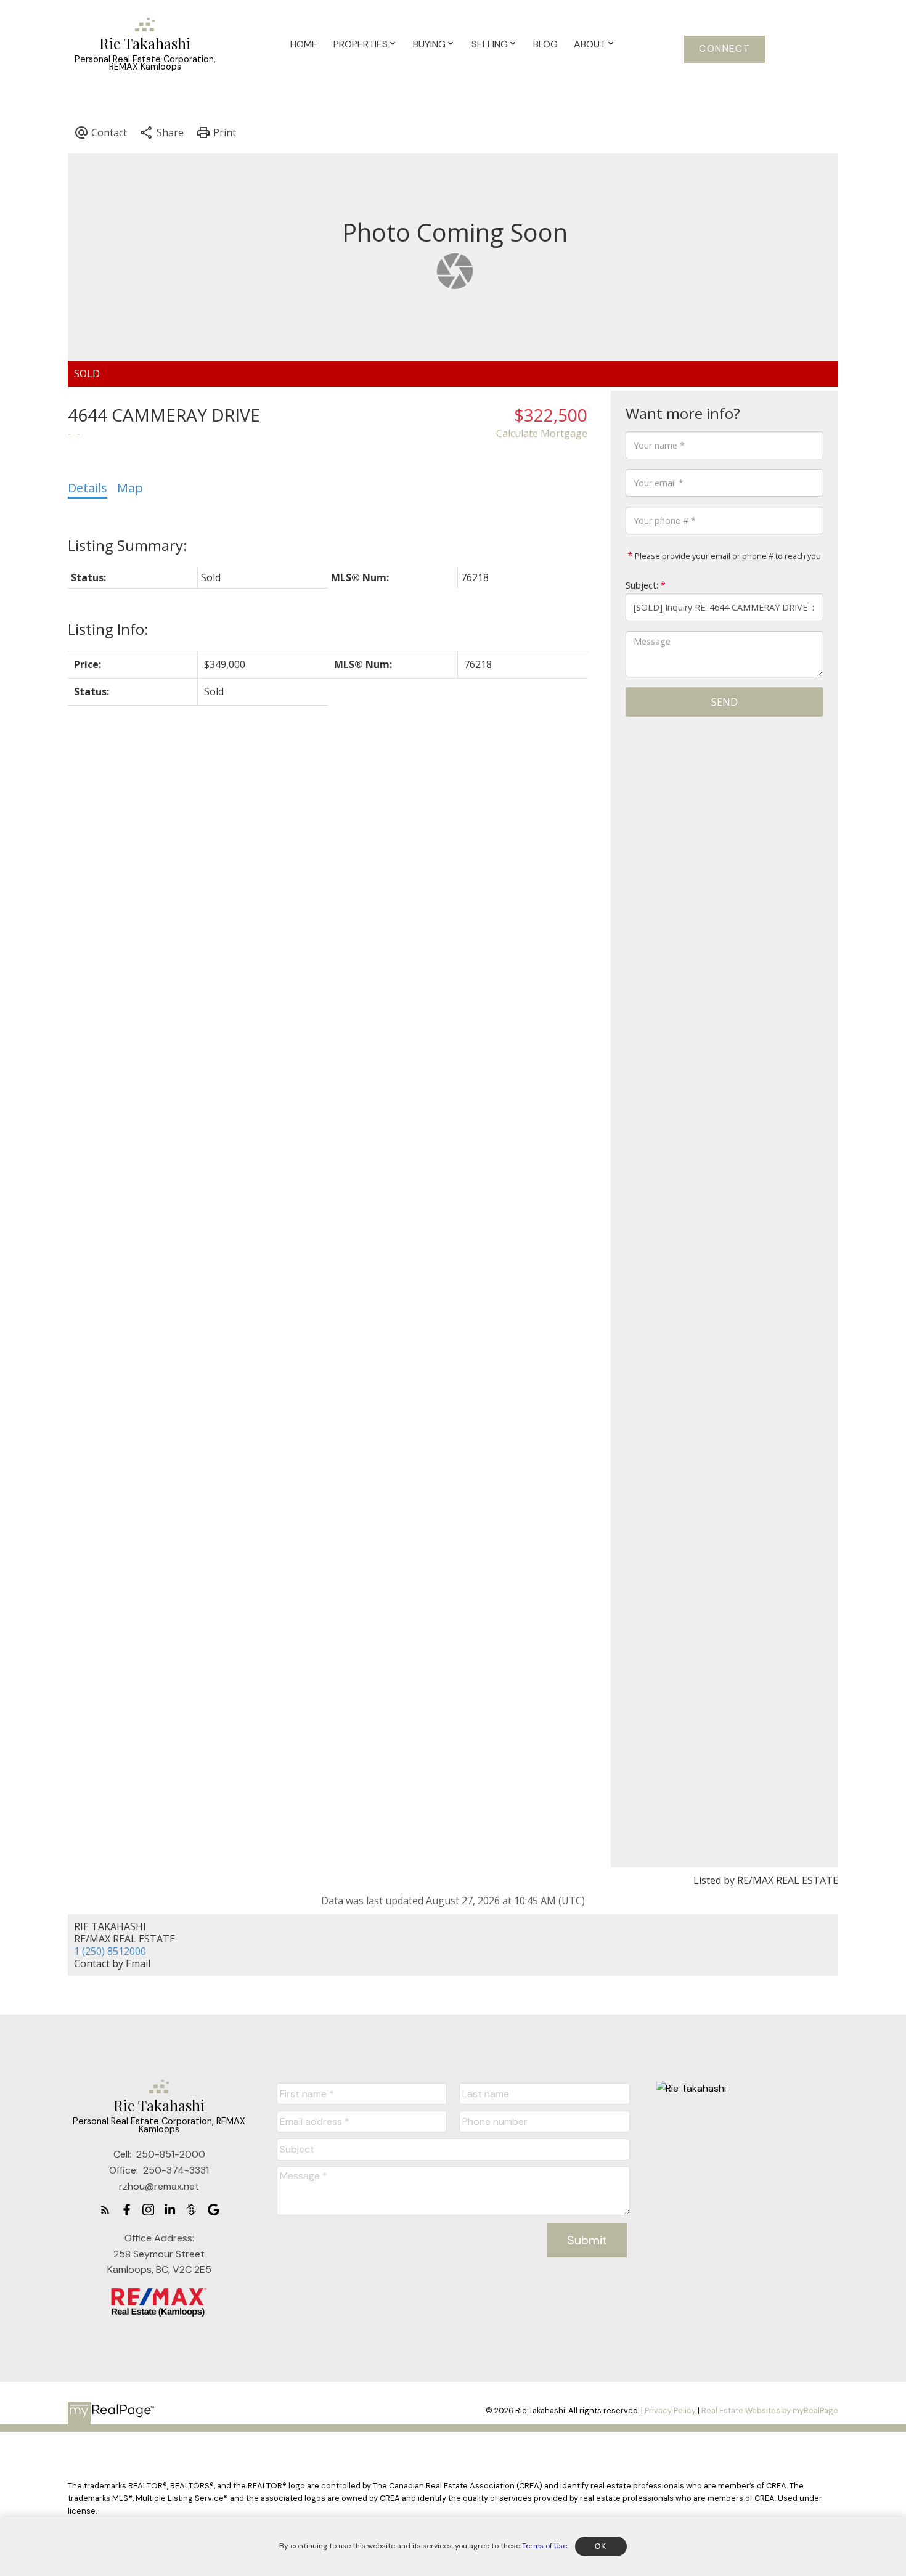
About (590, 44)
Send (724, 702)
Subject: (642, 585)
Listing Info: (108, 629)
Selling (490, 44)
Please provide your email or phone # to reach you (727, 556)
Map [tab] (130, 488)
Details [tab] (88, 488)
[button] (724, 49)
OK (601, 2546)
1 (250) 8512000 (110, 1951)
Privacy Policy (670, 2411)
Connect (724, 49)
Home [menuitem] (304, 44)
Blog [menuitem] (545, 44)
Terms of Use (545, 2546)
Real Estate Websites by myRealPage (770, 2411)
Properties (361, 44)
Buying (429, 44)
